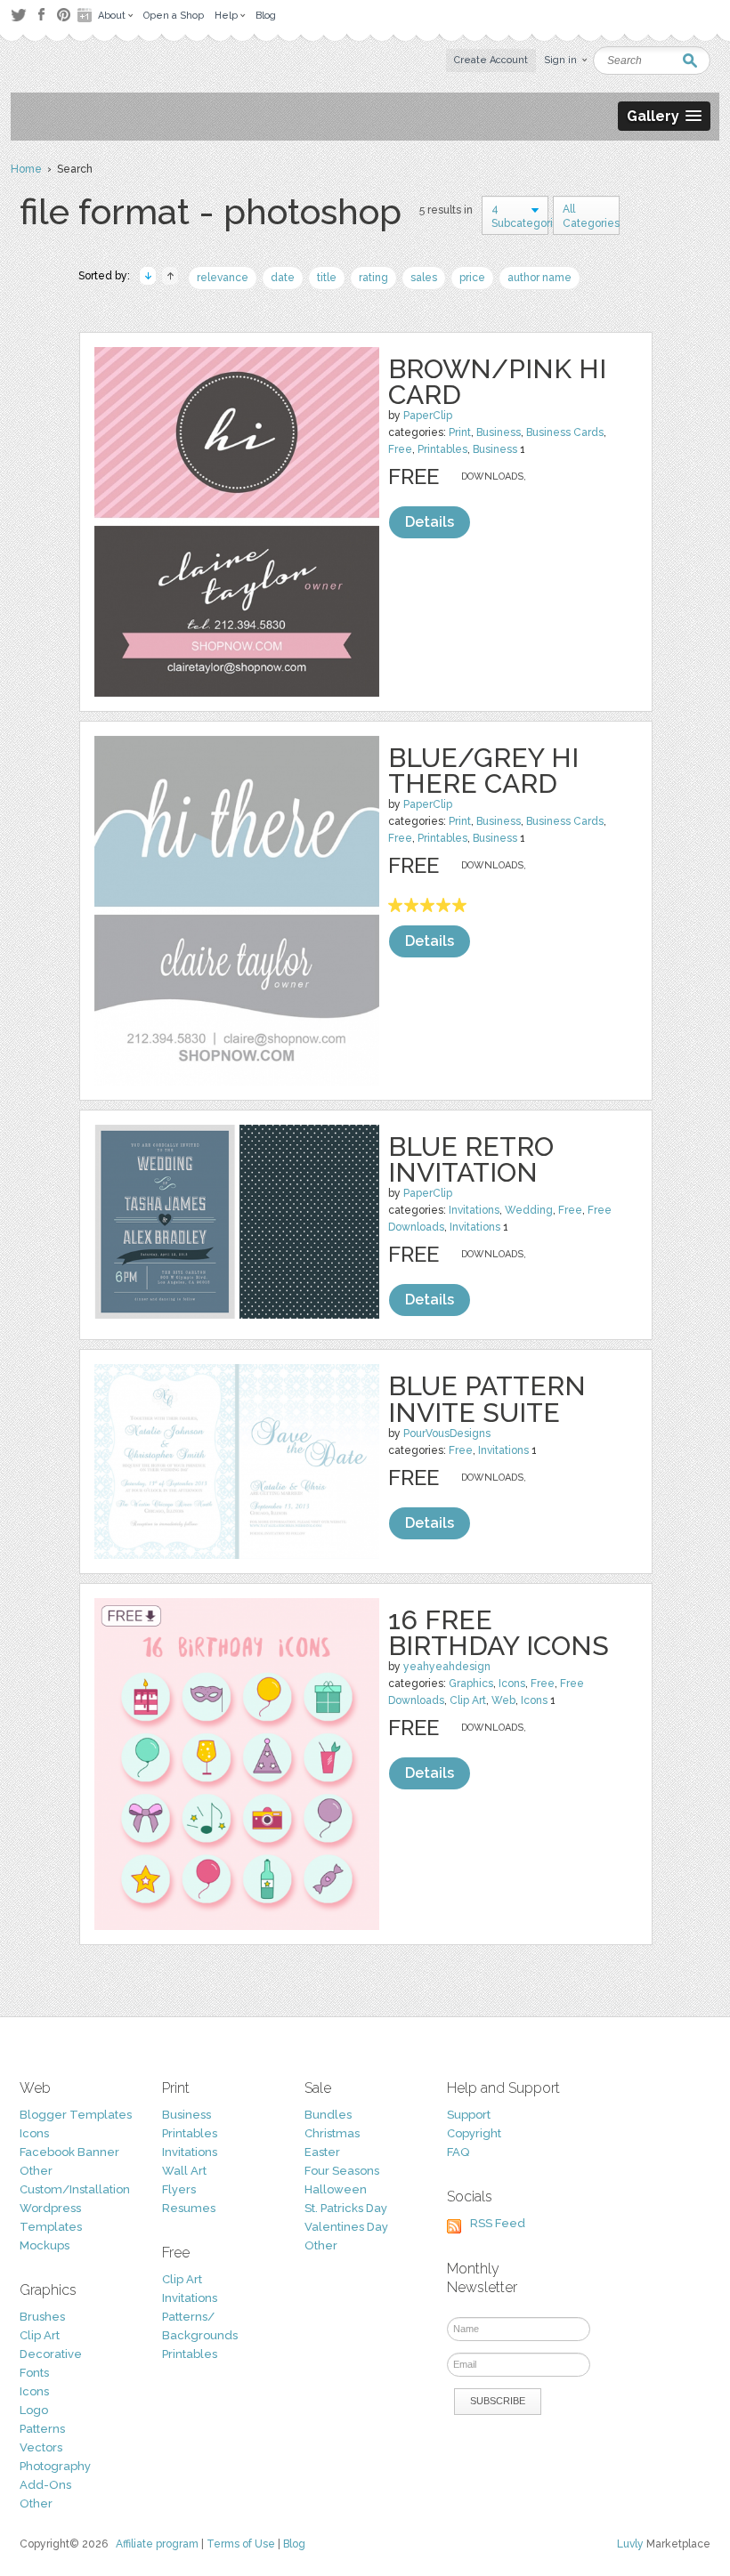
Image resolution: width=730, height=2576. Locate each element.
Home (26, 169)
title (327, 278)
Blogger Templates (76, 2115)
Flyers (179, 2189)
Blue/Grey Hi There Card (483, 771)
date (283, 278)
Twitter (18, 15)
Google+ (86, 15)
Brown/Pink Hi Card (497, 382)
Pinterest (64, 15)
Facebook (41, 15)
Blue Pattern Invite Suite (487, 1399)
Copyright (474, 2133)
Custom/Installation (75, 2189)
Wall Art (184, 2171)
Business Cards (565, 432)
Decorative (51, 2354)
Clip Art (468, 1700)
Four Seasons (342, 2171)
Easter (322, 2152)
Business (499, 432)
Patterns (42, 2429)
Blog (294, 2544)
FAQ (458, 2152)
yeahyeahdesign (447, 1667)
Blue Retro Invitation (471, 1159)
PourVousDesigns (447, 1433)
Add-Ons (45, 2485)
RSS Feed (498, 2223)
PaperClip (428, 416)
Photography (55, 2466)
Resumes (189, 2208)
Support (469, 2115)
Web (503, 1700)
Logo (34, 2410)
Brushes (42, 2317)
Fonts (34, 2373)
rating (373, 278)
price (472, 278)
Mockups (45, 2245)
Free (400, 449)
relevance (223, 278)
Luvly (630, 2544)
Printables (442, 449)
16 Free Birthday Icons (499, 1633)
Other (36, 2171)
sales (424, 278)
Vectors (41, 2447)
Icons (512, 1684)
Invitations (474, 1210)
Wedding (529, 1210)
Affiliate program (157, 2544)
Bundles (328, 2115)
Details (430, 522)
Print (460, 432)
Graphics (471, 1684)
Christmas (332, 2133)
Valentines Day (346, 2227)
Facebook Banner (69, 2152)
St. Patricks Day (346, 2208)
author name (539, 278)
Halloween (336, 2189)
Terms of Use (241, 2544)
